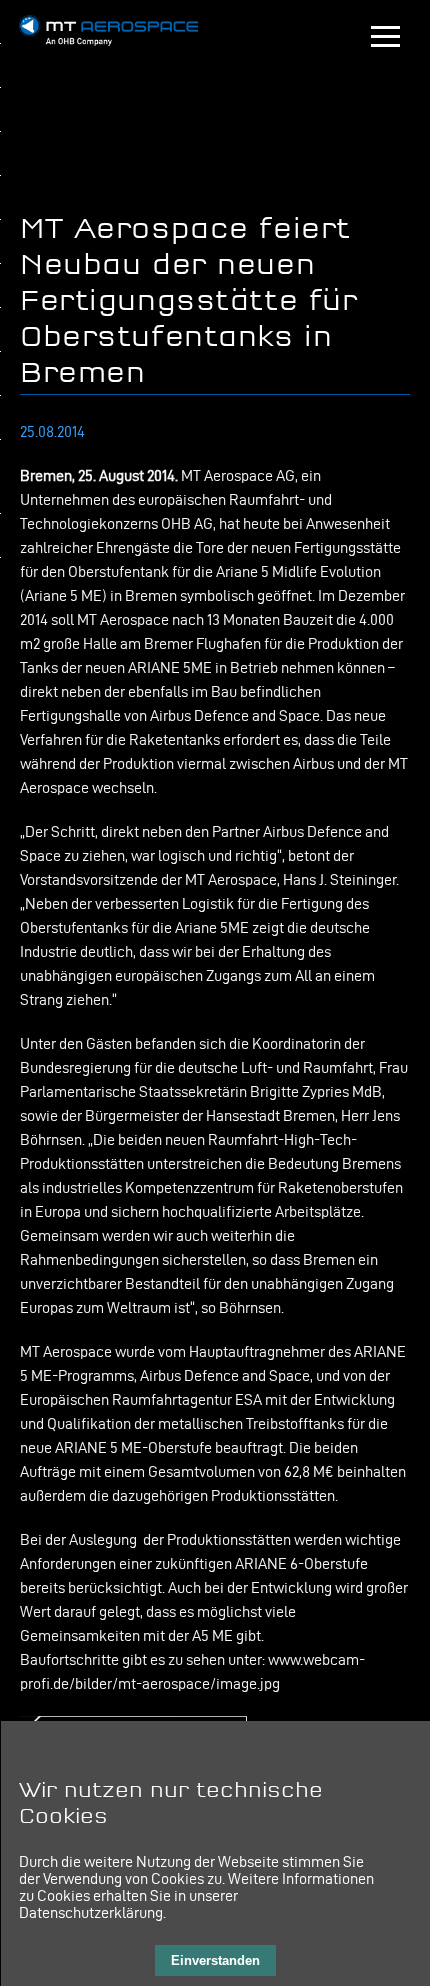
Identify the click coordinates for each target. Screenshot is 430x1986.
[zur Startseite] (109, 40)
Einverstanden (215, 1960)
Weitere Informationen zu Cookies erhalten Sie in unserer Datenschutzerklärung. (196, 1895)
